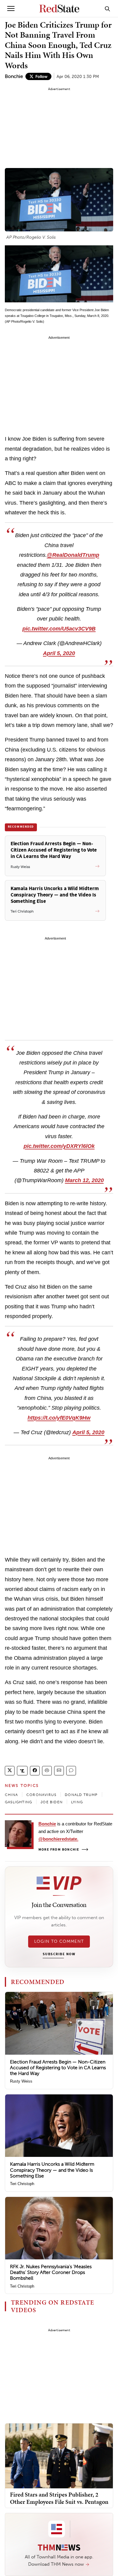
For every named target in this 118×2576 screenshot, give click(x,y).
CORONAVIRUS (41, 1795)
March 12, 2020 (84, 1180)
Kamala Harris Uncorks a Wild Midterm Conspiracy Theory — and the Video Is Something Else (52, 2170)
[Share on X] (10, 1771)
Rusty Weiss (21, 2081)
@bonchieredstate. (58, 1839)
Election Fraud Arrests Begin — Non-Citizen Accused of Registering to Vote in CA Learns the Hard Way (58, 2068)
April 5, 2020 (59, 653)
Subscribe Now (59, 1954)
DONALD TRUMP (81, 1795)
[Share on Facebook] (35, 1771)
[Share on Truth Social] (22, 1771)
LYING (77, 1802)
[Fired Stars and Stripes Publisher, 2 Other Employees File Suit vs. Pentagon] (59, 2455)
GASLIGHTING (18, 1802)
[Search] (107, 8)
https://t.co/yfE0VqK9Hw (59, 1418)
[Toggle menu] (11, 8)
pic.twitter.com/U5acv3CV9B (59, 629)
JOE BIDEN (52, 1802)
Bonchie (14, 76)
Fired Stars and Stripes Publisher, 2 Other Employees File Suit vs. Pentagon (59, 2498)
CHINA (11, 1795)
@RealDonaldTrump (73, 555)
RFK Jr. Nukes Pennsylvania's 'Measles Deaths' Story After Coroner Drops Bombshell (51, 2272)
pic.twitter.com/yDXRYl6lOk (59, 1146)
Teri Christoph (22, 2184)
